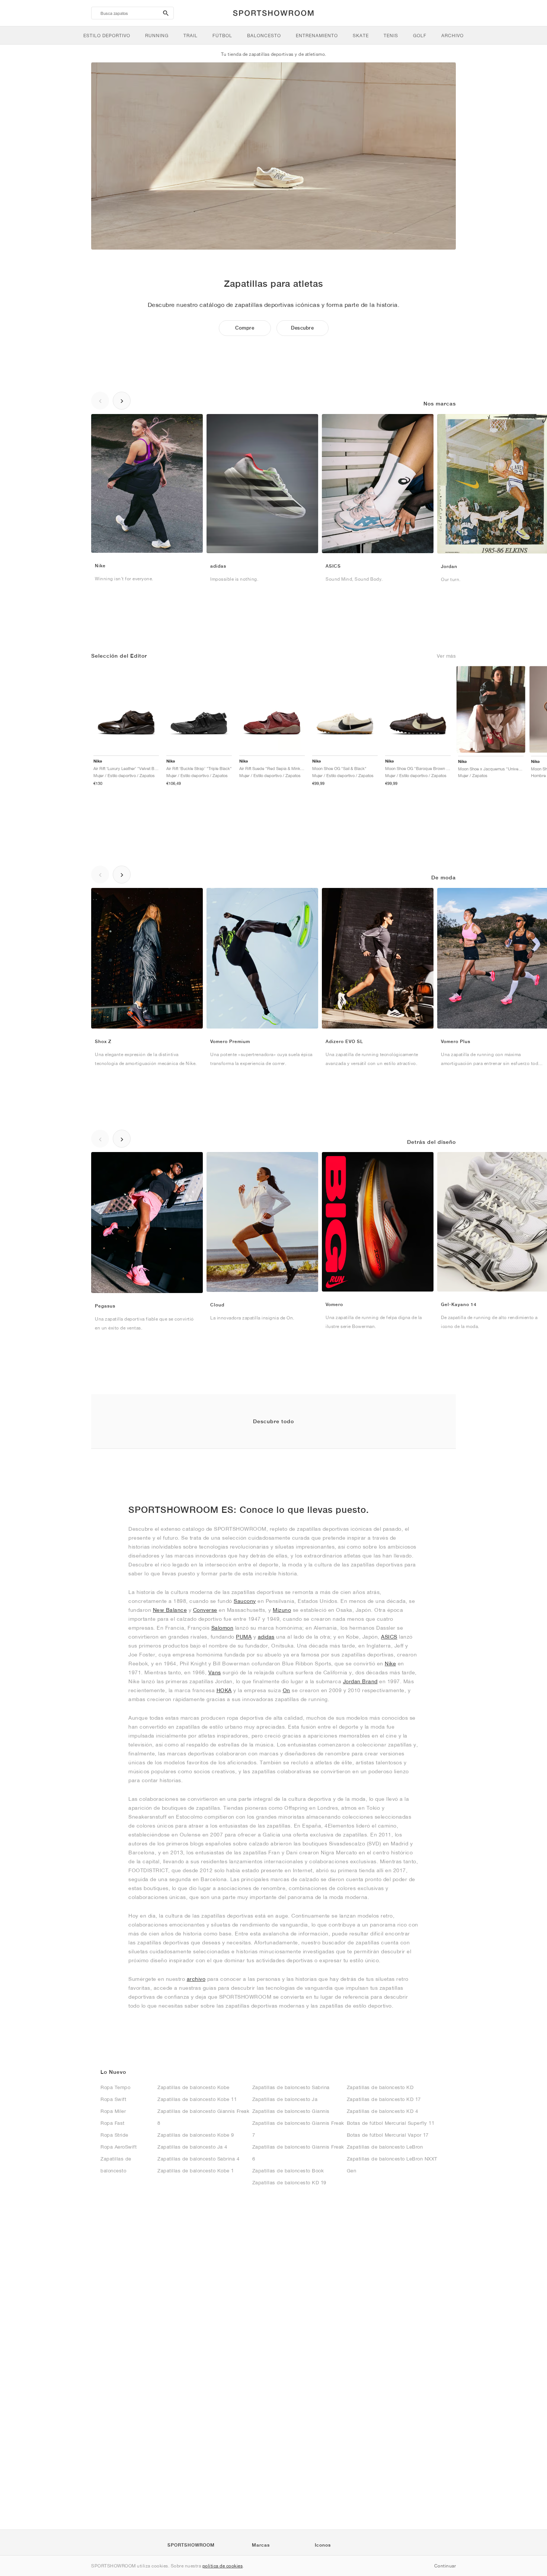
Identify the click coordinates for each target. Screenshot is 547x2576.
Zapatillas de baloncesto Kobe (193, 2087)
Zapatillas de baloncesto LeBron (385, 2147)
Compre (245, 328)
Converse (205, 1610)
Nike (390, 1664)
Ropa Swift (113, 2099)
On (287, 1690)
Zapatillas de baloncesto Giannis (291, 2111)
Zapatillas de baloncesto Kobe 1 (196, 2171)
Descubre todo (273, 1421)
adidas (266, 1637)
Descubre (302, 328)
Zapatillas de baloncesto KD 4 (383, 2111)
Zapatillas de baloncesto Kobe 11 (197, 2099)
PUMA (244, 1637)
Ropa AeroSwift (119, 2147)
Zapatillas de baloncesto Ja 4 (192, 2147)
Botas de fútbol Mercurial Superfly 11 (391, 2123)
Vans (215, 1672)
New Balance (170, 1610)
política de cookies (223, 2566)
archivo (196, 1979)
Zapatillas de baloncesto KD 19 (289, 2183)
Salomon (223, 1628)
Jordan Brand (360, 1681)
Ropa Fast (113, 2123)
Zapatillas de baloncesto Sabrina (291, 2087)
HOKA (224, 1690)
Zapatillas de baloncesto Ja (285, 2099)
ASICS (389, 1637)
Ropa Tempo (115, 2087)
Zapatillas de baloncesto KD (380, 2087)
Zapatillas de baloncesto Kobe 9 (196, 2135)
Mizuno (282, 1610)
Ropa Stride (114, 2135)
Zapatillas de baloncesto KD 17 (384, 2099)
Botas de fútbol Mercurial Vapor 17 (388, 2135)
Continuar (445, 2566)
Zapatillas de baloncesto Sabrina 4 (198, 2159)
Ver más (447, 656)
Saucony (245, 1601)
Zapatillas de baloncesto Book (288, 2171)
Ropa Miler (113, 2111)
